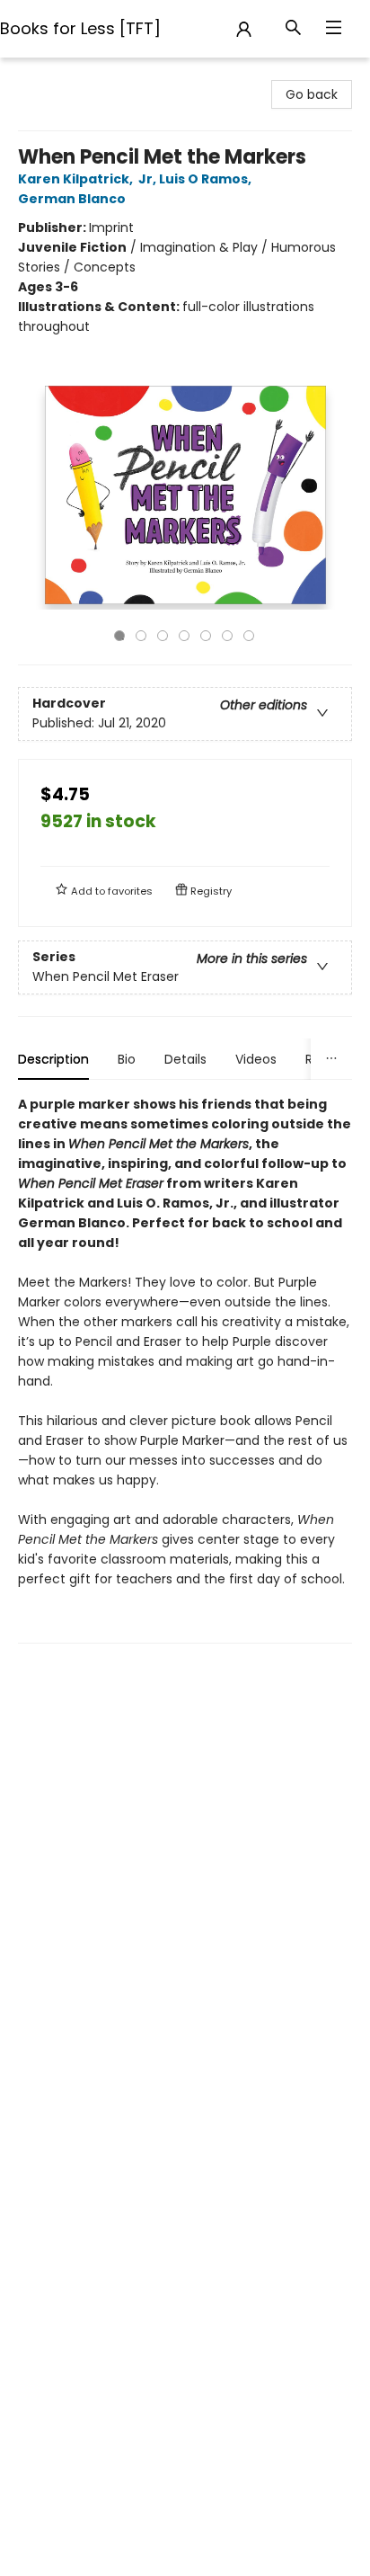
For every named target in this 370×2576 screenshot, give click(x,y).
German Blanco (72, 199)
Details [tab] (185, 1059)
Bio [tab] (127, 1059)
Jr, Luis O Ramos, (196, 179)
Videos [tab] (256, 1059)
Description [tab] (53, 1059)
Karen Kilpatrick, (77, 179)
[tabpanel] (185, 1369)
